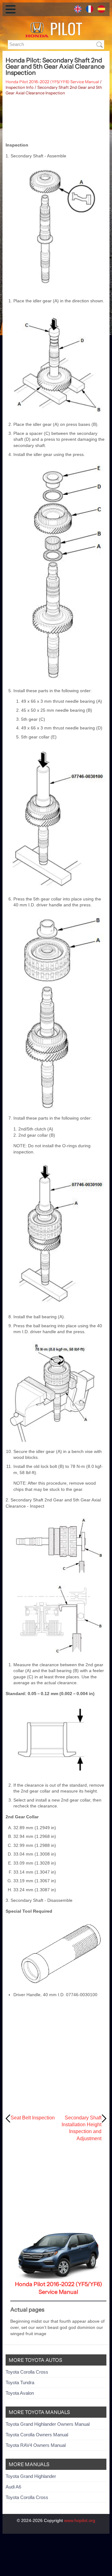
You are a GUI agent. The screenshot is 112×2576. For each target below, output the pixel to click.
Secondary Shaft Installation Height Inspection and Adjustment (82, 2128)
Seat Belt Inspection (33, 2118)
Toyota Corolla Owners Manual (37, 2435)
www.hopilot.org (80, 2520)
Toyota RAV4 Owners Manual (36, 2445)
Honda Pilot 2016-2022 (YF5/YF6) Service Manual (52, 82)
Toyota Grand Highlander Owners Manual (48, 2424)
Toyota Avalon (20, 2393)
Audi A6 (13, 2487)
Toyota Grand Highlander (31, 2476)
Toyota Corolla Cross (27, 2372)
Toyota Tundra (20, 2382)
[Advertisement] (56, 119)
